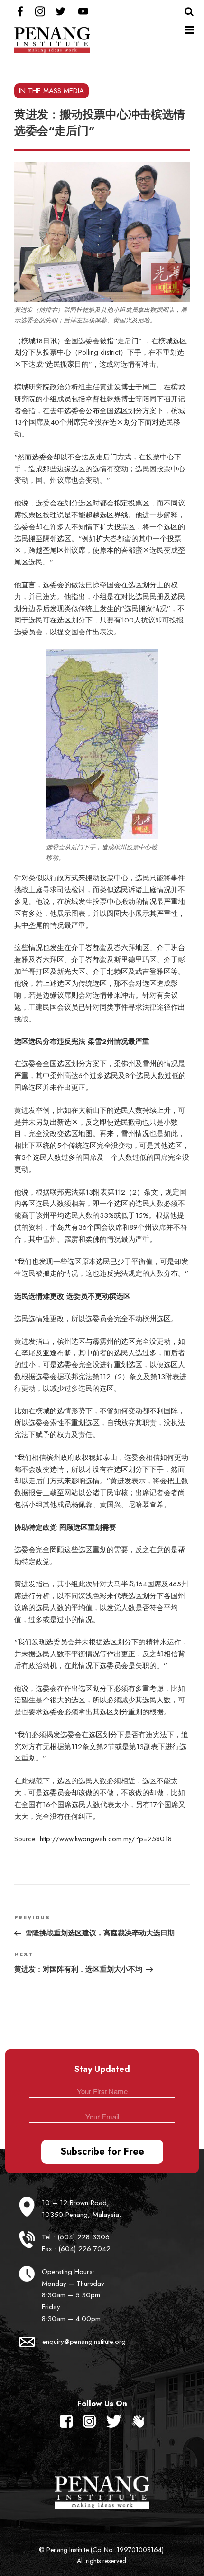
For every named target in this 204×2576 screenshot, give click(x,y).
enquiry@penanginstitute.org (84, 2342)
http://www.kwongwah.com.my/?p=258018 (106, 1839)
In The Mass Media (51, 91)
